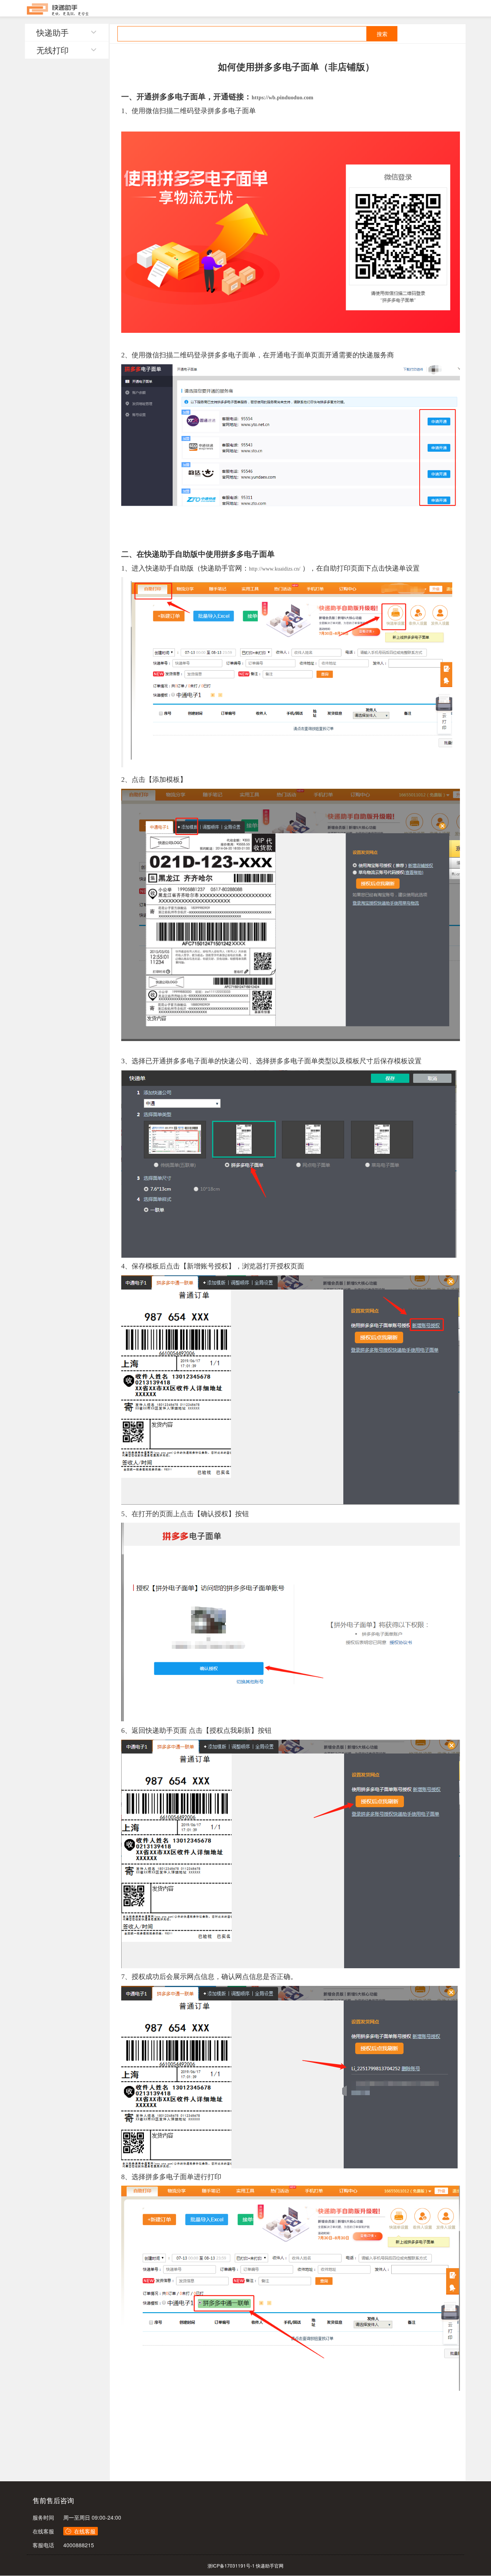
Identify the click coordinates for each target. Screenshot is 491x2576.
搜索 (382, 34)
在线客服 (43, 2531)
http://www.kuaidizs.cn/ (275, 569)
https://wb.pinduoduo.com (283, 98)
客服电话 (43, 2545)
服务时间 (43, 2517)
